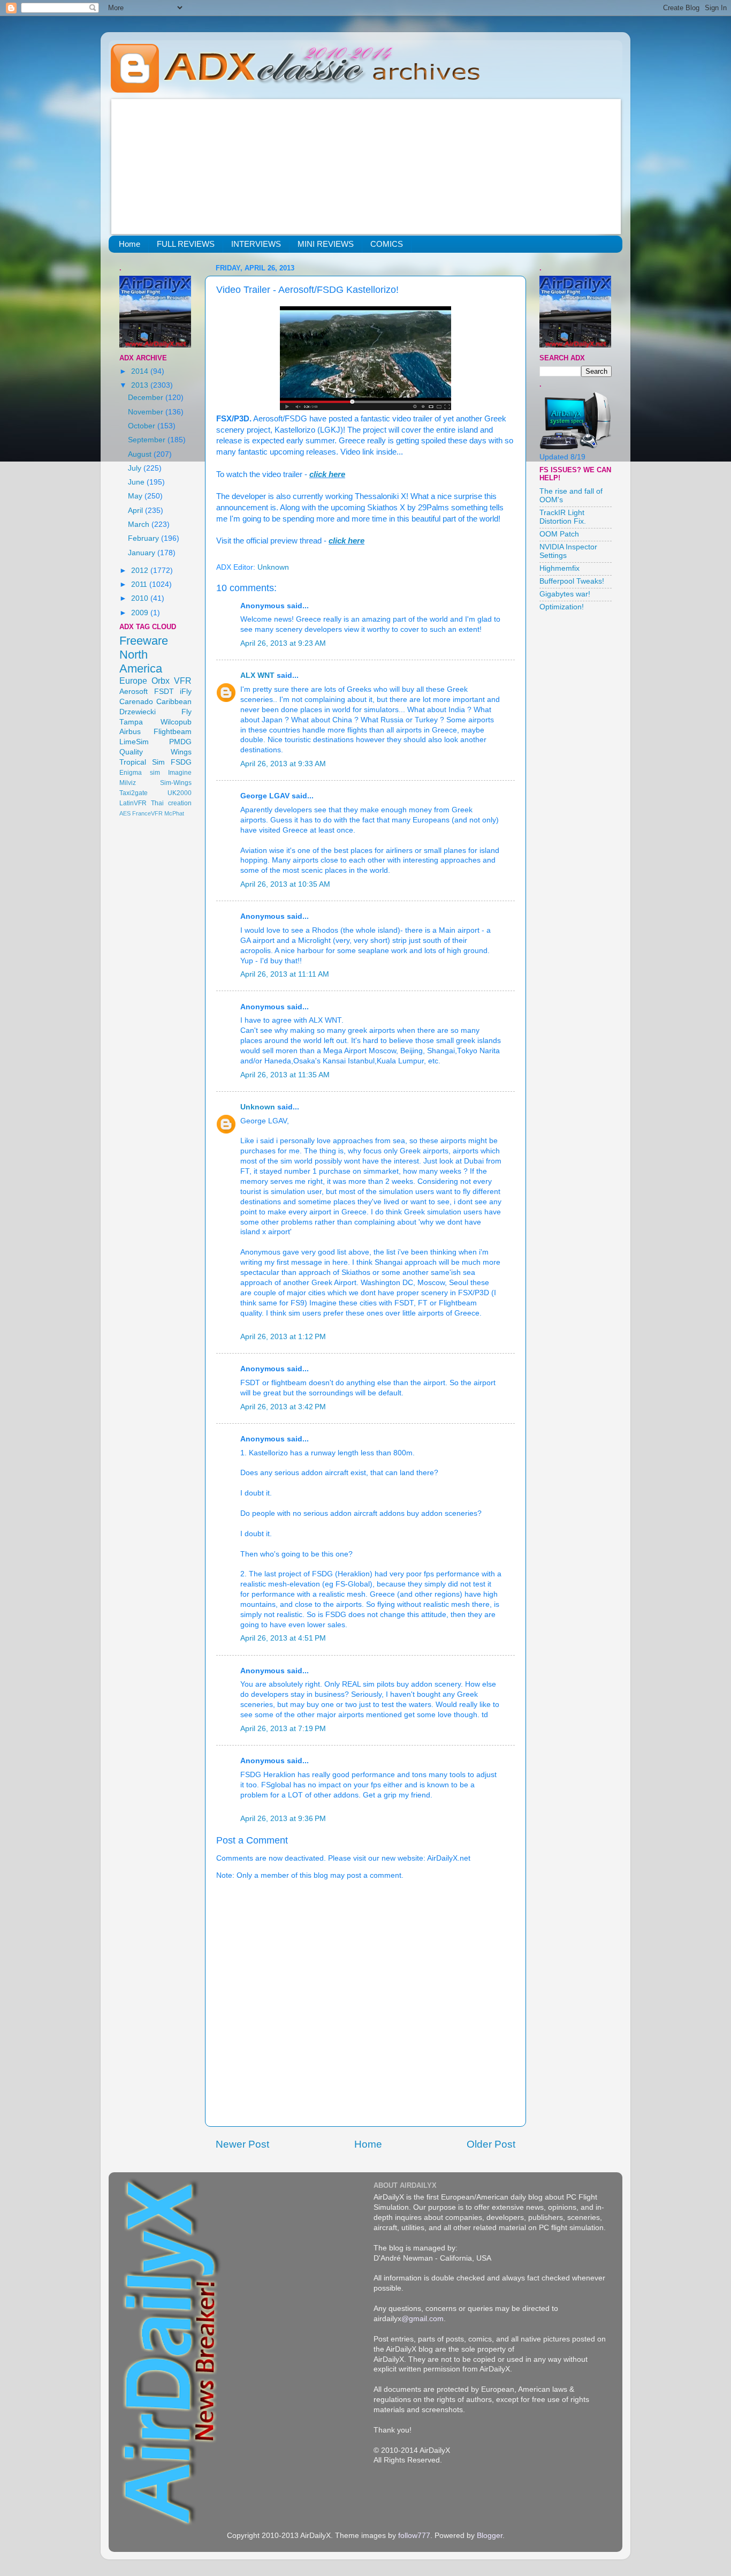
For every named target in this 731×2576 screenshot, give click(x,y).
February (144, 538)
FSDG (181, 762)
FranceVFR (147, 813)
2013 (141, 385)
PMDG (180, 742)
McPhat (174, 813)
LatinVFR (133, 803)
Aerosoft (134, 692)
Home (130, 244)
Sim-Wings (176, 783)
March (140, 524)
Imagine (180, 773)
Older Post (491, 2144)
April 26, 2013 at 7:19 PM (283, 1729)
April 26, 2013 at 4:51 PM (283, 1638)
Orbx (161, 681)
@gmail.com (422, 2319)
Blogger (490, 2536)
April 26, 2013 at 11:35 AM (285, 1075)
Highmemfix (559, 568)
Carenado (136, 702)
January (143, 553)
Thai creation (171, 803)
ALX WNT (257, 675)
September (148, 440)
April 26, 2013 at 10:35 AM (285, 884)
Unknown (258, 1107)
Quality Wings (155, 752)
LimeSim (134, 742)
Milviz (128, 783)
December (147, 398)
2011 (140, 584)
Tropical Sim (142, 762)
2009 (141, 613)
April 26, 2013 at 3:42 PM (283, 1407)
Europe (133, 681)
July (136, 468)
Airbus (130, 732)
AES (125, 813)
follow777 (414, 2536)
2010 (141, 598)
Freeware (144, 641)
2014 (141, 371)
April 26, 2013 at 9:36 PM (283, 1819)
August (141, 454)
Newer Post (242, 2144)
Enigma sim (140, 773)
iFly (186, 692)
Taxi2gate (134, 793)
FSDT (164, 692)
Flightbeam (173, 732)
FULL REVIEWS (186, 244)
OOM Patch (559, 534)
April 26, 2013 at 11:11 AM (285, 974)
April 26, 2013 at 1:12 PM (283, 1337)
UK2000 (180, 793)
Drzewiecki (138, 712)
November (147, 412)
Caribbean (174, 702)
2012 (141, 571)
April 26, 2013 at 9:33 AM (283, 764)
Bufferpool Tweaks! (572, 581)
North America (141, 662)
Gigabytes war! (565, 594)
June (137, 482)
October (143, 426)
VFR (183, 681)
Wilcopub (176, 722)
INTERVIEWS (256, 244)
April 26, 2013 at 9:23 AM (283, 643)
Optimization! (562, 607)
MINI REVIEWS (326, 244)
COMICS (387, 244)
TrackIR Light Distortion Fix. (563, 517)
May (136, 496)
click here (327, 474)
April (136, 511)
